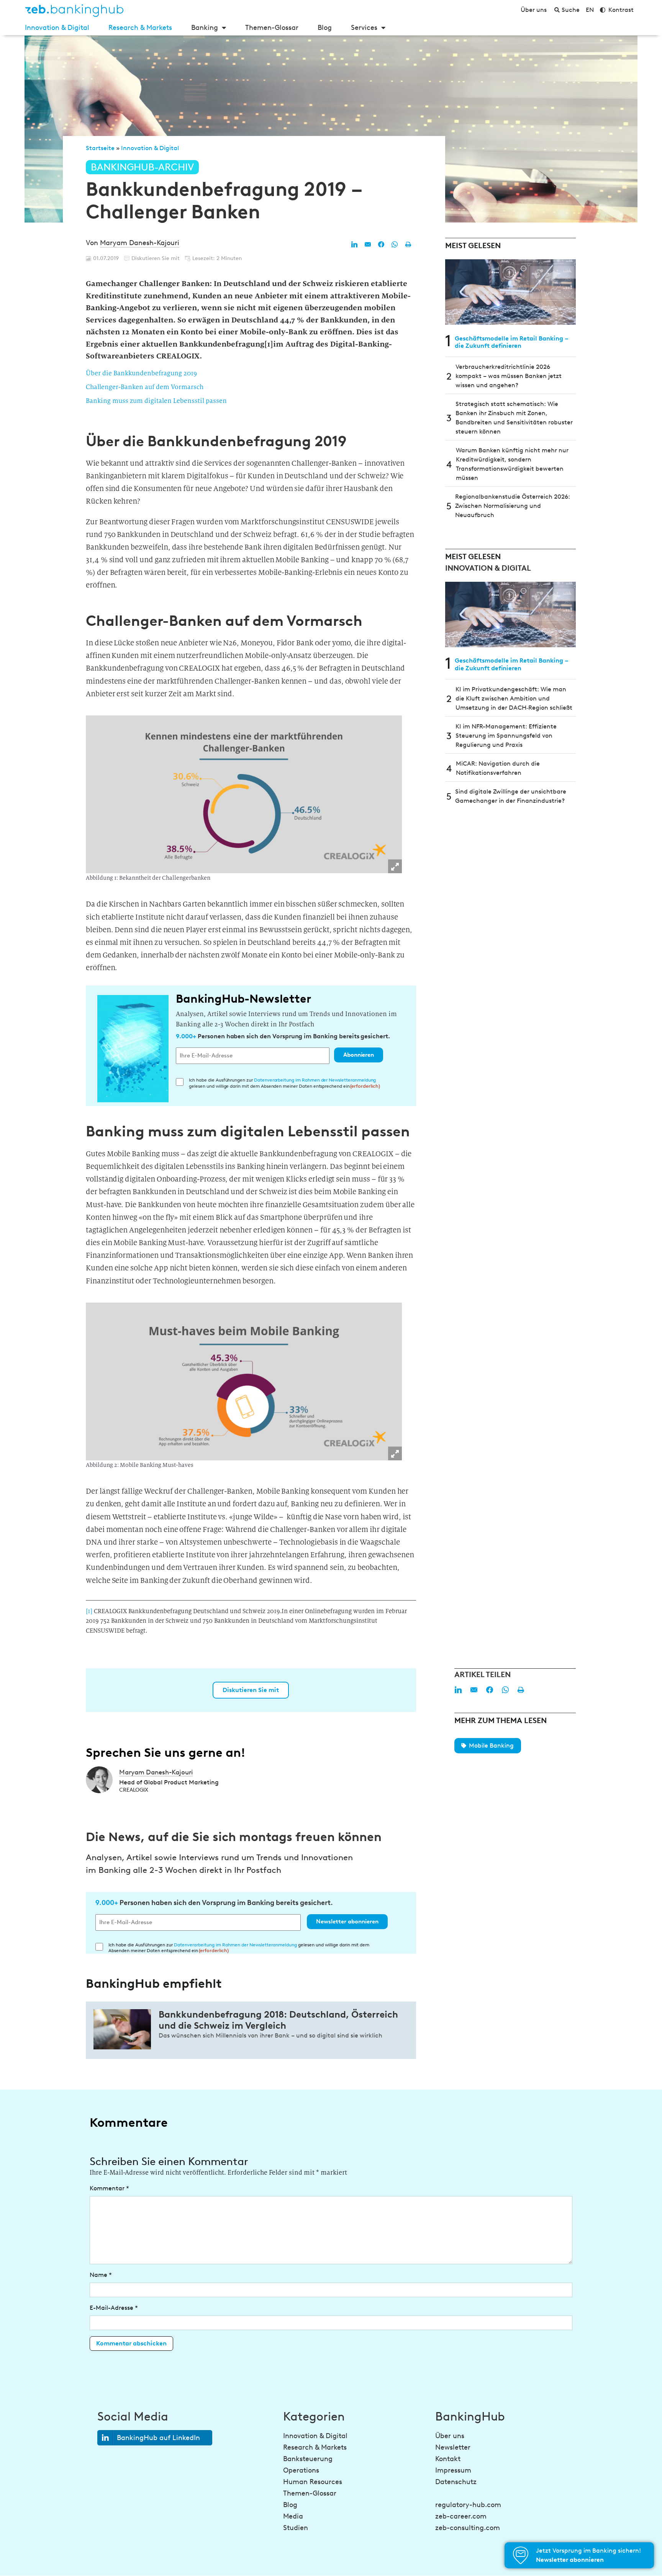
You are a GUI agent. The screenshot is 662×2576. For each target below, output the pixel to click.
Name (101, 2275)
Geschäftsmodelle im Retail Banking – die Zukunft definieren (512, 342)
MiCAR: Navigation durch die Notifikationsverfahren (498, 768)
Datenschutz (456, 2482)
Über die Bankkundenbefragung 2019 (141, 373)
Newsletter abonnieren (347, 1921)
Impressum (453, 2470)
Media (293, 2516)
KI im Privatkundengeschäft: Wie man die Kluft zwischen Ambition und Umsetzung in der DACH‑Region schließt (514, 698)
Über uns (450, 2436)
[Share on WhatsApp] (395, 244)
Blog (325, 28)
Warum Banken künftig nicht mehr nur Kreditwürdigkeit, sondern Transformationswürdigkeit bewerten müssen (512, 464)
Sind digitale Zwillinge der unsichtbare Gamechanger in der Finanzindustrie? (511, 796)
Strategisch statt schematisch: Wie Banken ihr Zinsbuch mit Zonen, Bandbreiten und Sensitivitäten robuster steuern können (514, 418)
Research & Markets (140, 28)
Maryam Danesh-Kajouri (140, 243)
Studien (296, 2528)
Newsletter (453, 2447)
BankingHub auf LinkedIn (158, 2438)
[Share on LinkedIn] (354, 244)
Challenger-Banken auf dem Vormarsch (145, 387)
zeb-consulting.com (468, 2528)
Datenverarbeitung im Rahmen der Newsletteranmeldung (315, 1080)
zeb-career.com (461, 2516)
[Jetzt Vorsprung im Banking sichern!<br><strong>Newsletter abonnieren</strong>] (521, 2555)
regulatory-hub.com (468, 2505)
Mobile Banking (491, 1745)
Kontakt (448, 2459)
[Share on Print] (408, 244)
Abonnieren (359, 1055)
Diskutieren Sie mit (251, 1690)
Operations (301, 2470)
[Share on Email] (368, 244)
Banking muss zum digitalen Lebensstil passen (156, 401)
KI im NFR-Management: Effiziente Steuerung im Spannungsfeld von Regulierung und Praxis (506, 736)
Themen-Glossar (272, 28)
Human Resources (313, 2482)
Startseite (100, 148)
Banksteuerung (308, 2459)
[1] (90, 1611)
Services (364, 28)
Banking (205, 28)
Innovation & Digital (57, 28)
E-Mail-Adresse (114, 2308)
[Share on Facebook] (381, 244)
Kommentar (109, 2188)
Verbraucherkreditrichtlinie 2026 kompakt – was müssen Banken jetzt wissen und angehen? (509, 376)
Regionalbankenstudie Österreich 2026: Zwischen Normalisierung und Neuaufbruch (513, 506)
